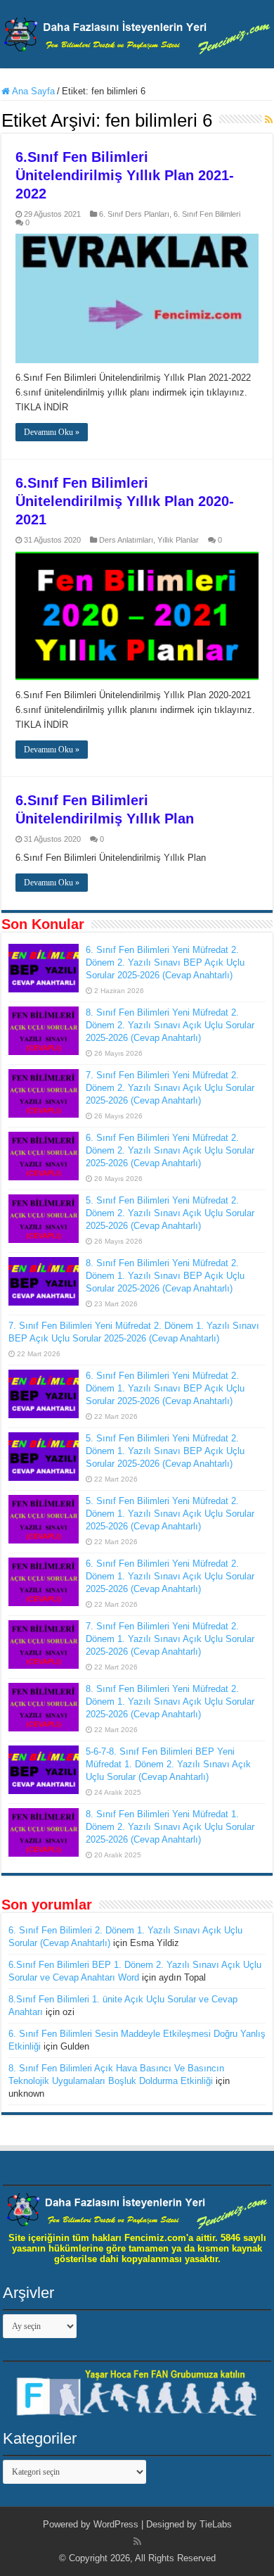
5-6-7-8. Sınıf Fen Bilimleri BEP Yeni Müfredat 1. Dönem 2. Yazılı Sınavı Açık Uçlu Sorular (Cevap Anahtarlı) (168, 1764)
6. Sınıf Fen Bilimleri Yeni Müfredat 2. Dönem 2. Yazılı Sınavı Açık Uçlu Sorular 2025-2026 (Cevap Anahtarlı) (170, 1150)
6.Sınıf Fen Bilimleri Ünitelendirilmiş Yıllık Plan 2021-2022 (125, 175)
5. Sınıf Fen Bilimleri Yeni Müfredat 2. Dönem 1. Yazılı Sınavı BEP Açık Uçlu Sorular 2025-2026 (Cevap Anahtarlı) (165, 1451)
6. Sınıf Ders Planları (134, 214)
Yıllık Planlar (178, 540)
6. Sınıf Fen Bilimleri (207, 214)
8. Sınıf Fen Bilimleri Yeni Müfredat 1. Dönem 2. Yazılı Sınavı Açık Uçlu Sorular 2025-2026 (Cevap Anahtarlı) (170, 1827)
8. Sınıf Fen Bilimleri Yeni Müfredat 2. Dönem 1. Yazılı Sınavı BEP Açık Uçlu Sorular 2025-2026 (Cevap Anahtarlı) (165, 1276)
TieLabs (216, 2524)
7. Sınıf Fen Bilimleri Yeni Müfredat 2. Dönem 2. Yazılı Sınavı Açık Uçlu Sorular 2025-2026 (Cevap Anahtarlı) (170, 1088)
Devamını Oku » (52, 432)
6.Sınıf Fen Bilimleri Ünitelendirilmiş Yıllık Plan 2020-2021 (125, 501)
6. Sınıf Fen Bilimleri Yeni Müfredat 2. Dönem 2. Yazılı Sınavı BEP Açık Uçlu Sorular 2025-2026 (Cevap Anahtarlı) (165, 962)
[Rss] (137, 2542)
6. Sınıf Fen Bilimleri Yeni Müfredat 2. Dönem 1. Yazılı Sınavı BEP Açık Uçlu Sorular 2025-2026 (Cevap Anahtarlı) (165, 1388)
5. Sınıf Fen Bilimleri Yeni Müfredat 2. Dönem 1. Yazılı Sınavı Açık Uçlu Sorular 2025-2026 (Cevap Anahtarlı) (170, 1514)
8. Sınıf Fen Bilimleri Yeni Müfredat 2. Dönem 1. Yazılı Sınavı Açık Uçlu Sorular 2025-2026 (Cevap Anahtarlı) (170, 1701)
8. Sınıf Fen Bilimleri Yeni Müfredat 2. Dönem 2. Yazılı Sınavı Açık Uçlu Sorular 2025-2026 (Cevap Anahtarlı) (170, 1025)
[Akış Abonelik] (269, 120)
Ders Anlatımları (126, 540)
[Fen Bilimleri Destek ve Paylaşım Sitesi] (137, 33)
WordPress (116, 2524)
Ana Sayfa (32, 91)
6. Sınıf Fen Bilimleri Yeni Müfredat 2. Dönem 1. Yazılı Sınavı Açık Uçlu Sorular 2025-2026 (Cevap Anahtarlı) (170, 1576)
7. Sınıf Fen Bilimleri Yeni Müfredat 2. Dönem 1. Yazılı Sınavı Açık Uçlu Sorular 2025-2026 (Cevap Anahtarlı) (170, 1639)
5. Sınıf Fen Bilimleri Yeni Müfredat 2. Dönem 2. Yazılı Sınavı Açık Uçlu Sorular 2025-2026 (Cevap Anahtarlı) (170, 1213)
